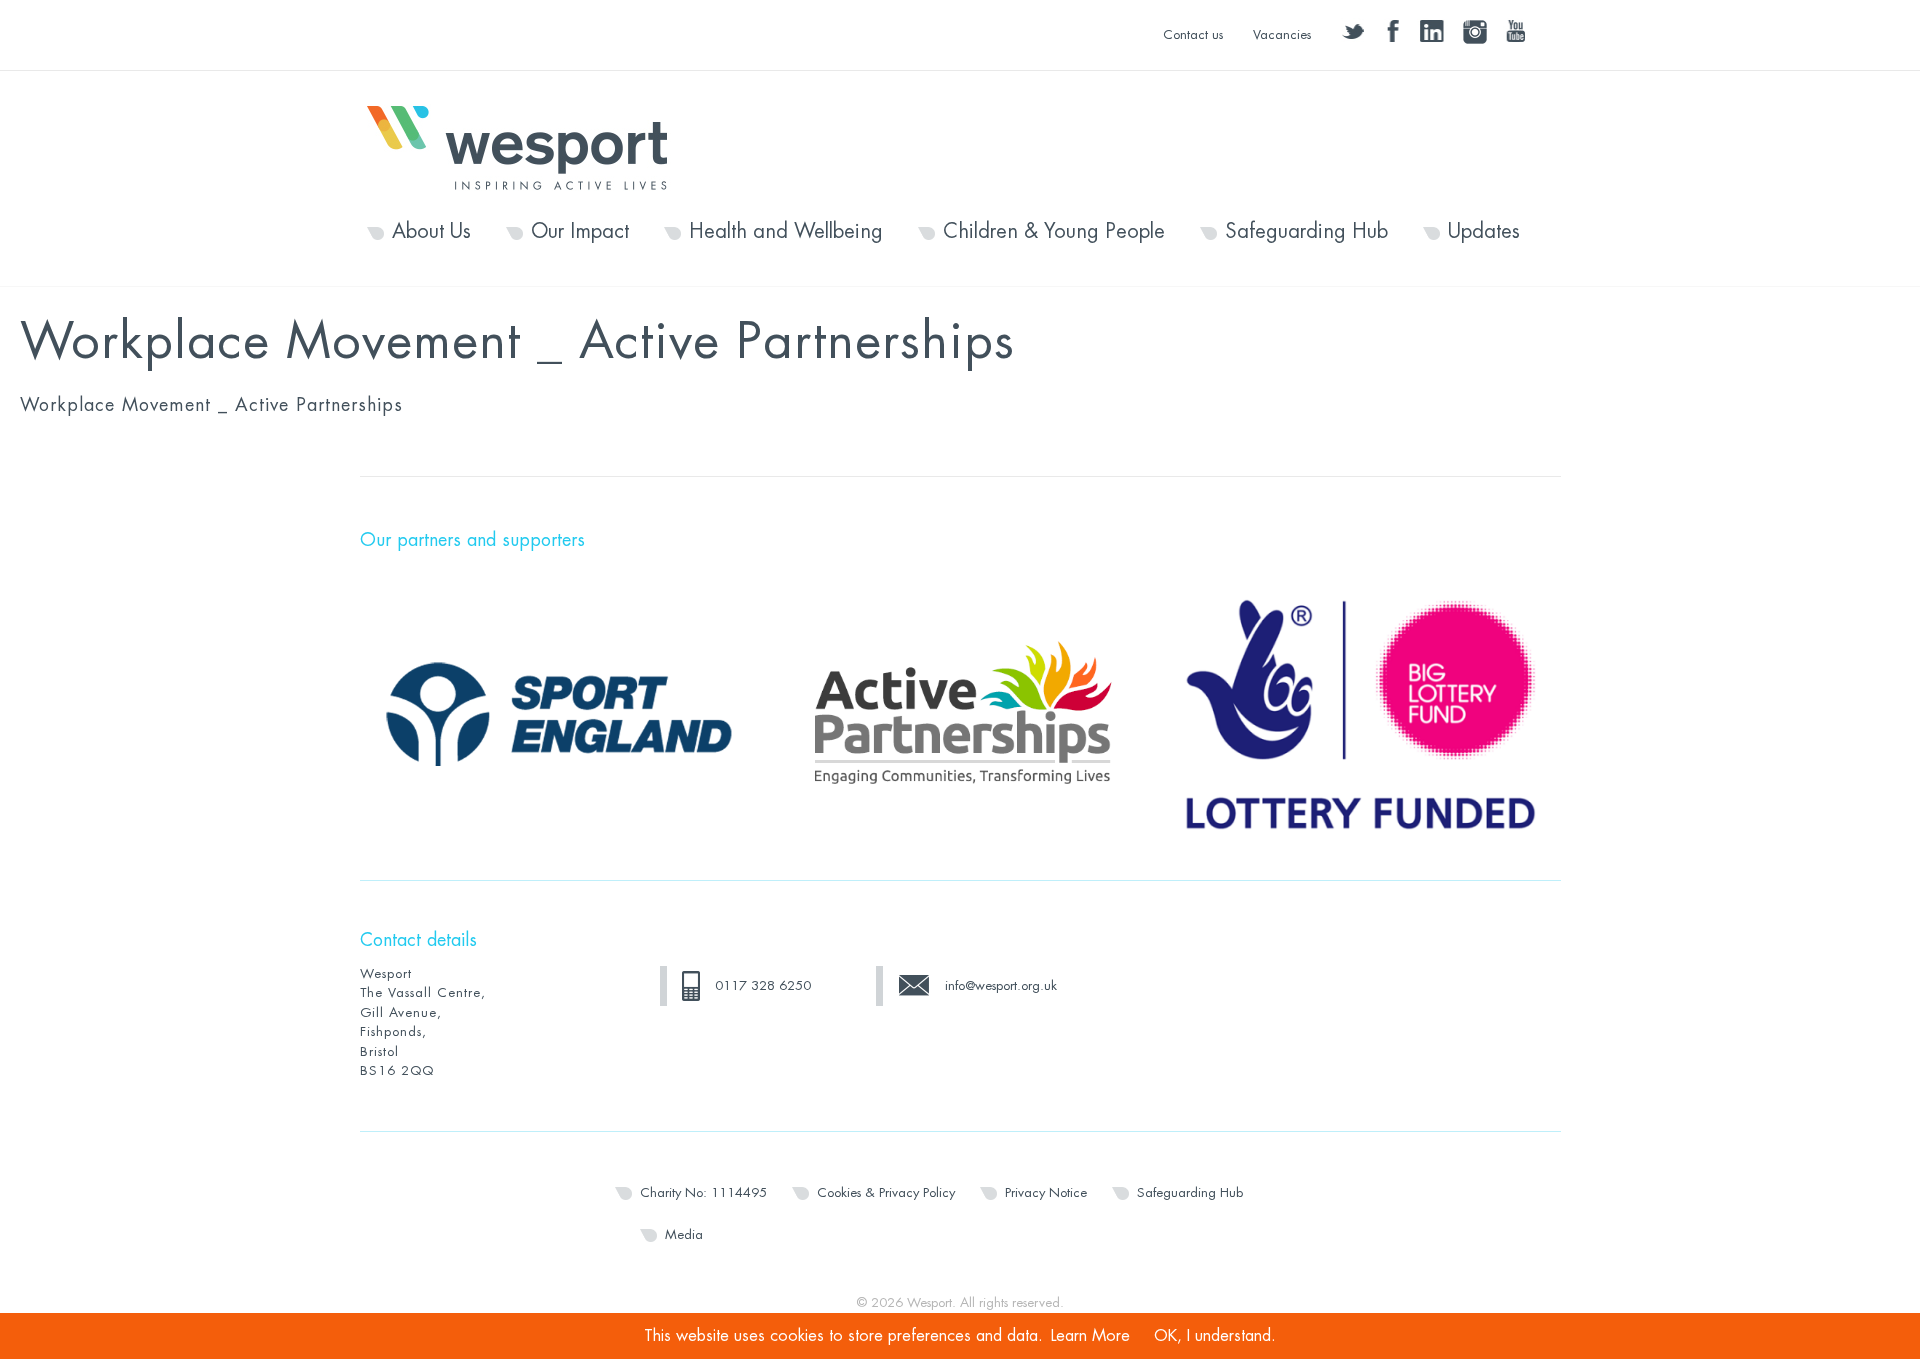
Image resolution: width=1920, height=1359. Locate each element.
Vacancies (1282, 34)
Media (684, 1234)
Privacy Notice (1046, 1192)
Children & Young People (1054, 232)
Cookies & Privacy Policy (886, 1192)
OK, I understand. (1215, 1336)
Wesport (527, 146)
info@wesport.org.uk (1001, 985)
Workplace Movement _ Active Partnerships (211, 405)
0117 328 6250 (763, 985)
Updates (1484, 232)
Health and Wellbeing (786, 232)
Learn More (1090, 1336)
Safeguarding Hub (1306, 232)
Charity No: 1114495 (703, 1192)
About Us (431, 232)
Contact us (1193, 34)
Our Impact (580, 232)
